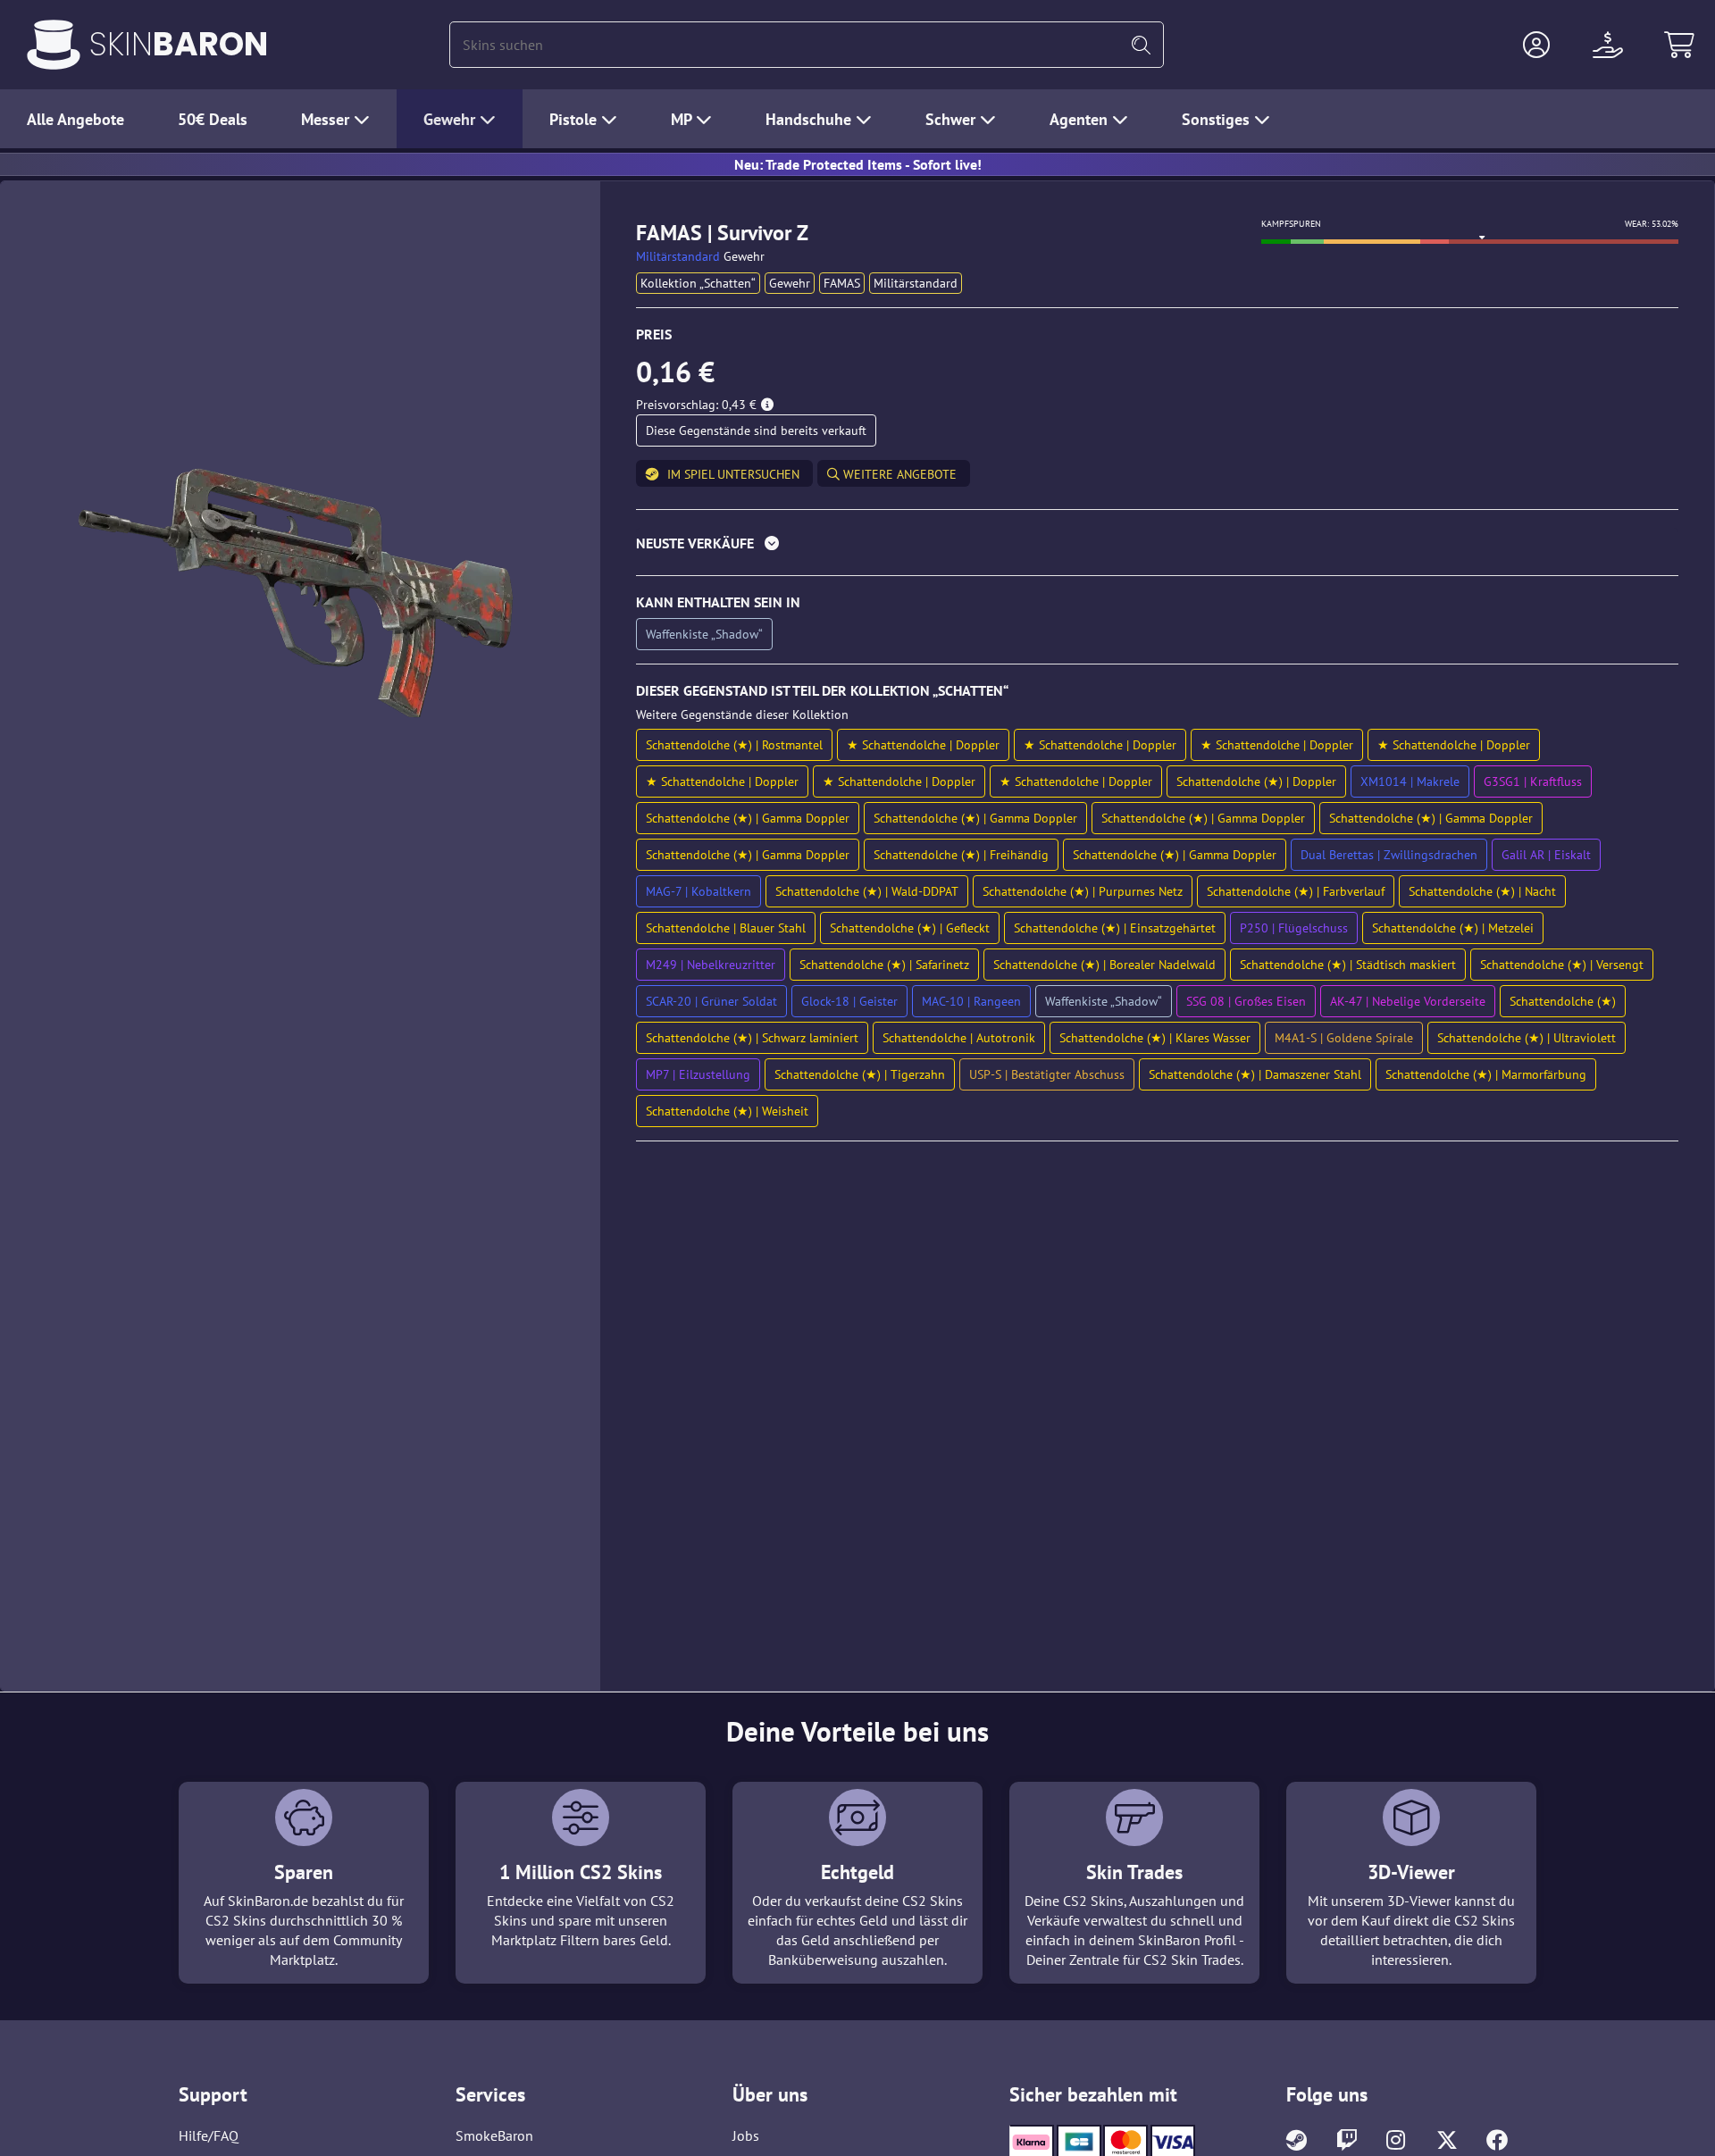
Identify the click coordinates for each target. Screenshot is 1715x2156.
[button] (1536, 45)
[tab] (1157, 547)
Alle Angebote (75, 119)
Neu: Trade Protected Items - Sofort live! (858, 164)
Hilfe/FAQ (209, 2135)
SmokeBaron (494, 2135)
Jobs (746, 2135)
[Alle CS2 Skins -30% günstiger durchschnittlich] (54, 45)
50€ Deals (213, 119)
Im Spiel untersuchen (733, 474)
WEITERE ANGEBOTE (898, 474)
